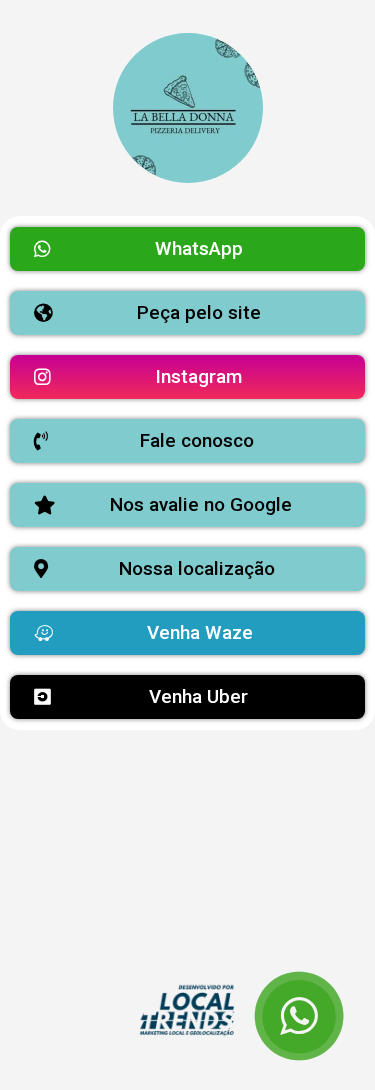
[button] (187, 249)
